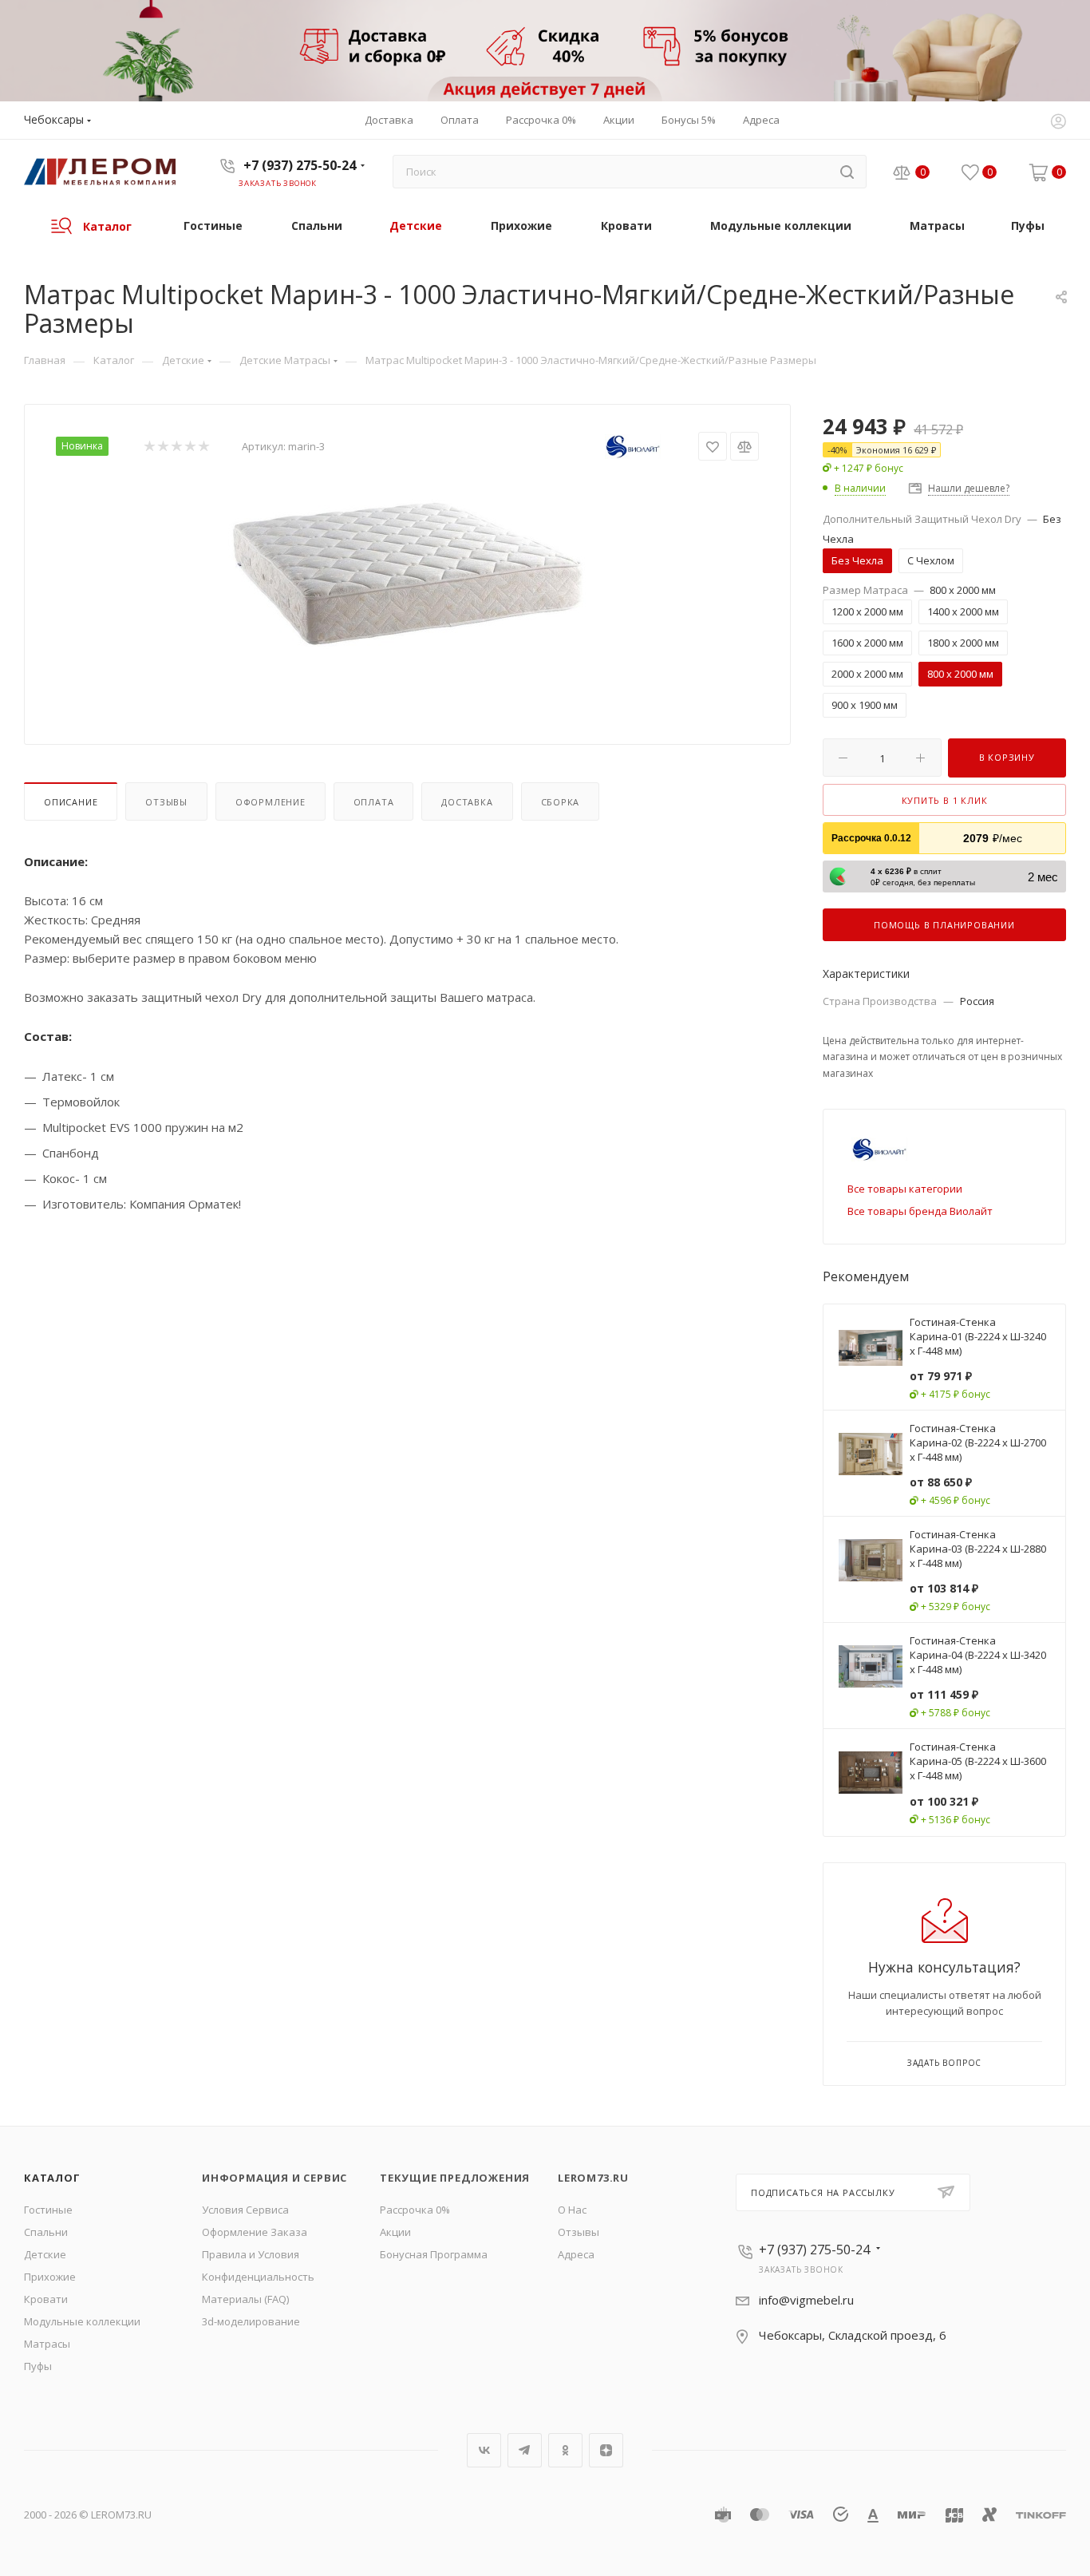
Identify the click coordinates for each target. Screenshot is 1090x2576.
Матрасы (47, 2344)
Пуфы (38, 2366)
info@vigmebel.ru (806, 2300)
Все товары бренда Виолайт (920, 1211)
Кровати (46, 2299)
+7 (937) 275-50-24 (300, 165)
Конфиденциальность (258, 2277)
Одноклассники (565, 2450)
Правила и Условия (251, 2254)
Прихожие (50, 2277)
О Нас (572, 2210)
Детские (45, 2254)
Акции (395, 2232)
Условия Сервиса (245, 2210)
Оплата (374, 802)
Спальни (46, 2232)
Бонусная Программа (434, 2254)
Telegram (525, 2450)
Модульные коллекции (82, 2321)
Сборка (561, 802)
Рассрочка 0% (415, 2210)
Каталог (52, 2178)
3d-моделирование (251, 2321)
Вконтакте (484, 2450)
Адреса (576, 2254)
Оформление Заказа (255, 2232)
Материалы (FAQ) (245, 2299)
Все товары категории (905, 1189)
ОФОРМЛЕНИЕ (271, 802)
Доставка (467, 802)
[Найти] (847, 172)
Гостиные (48, 2210)
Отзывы (166, 802)
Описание (71, 802)
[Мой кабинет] (1058, 123)
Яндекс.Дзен (606, 2450)
